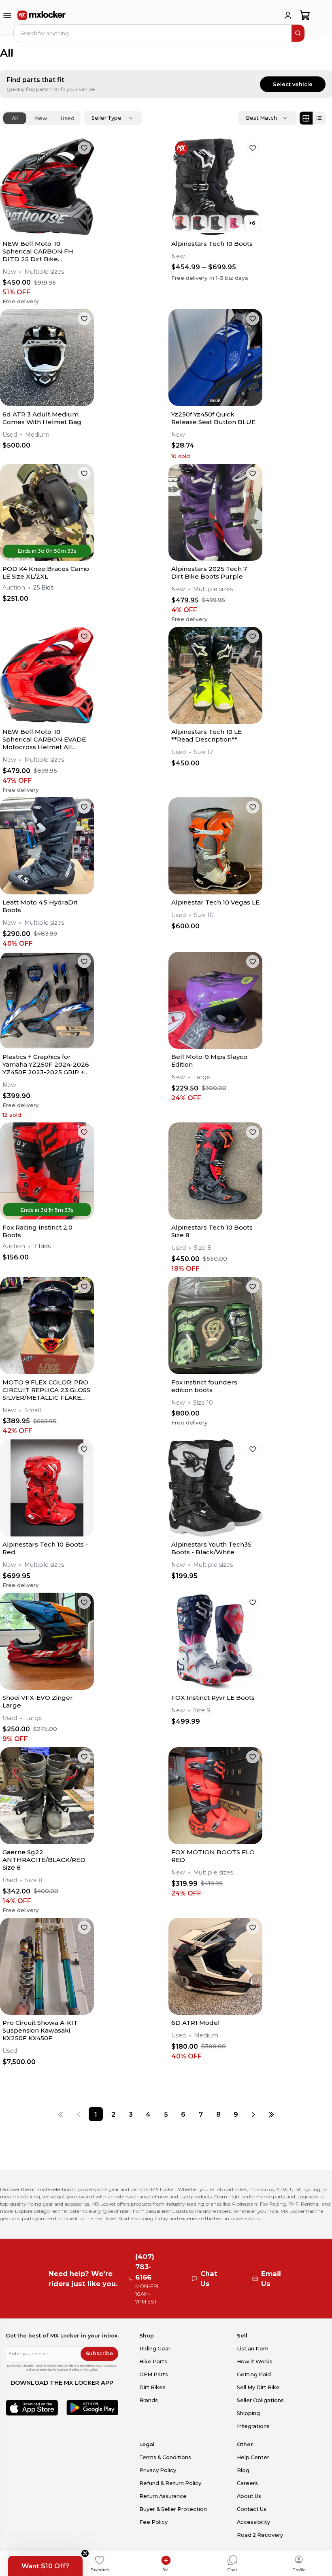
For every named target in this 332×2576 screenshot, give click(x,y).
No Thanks (120, 1357)
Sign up (120, 1332)
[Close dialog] (293, 1215)
